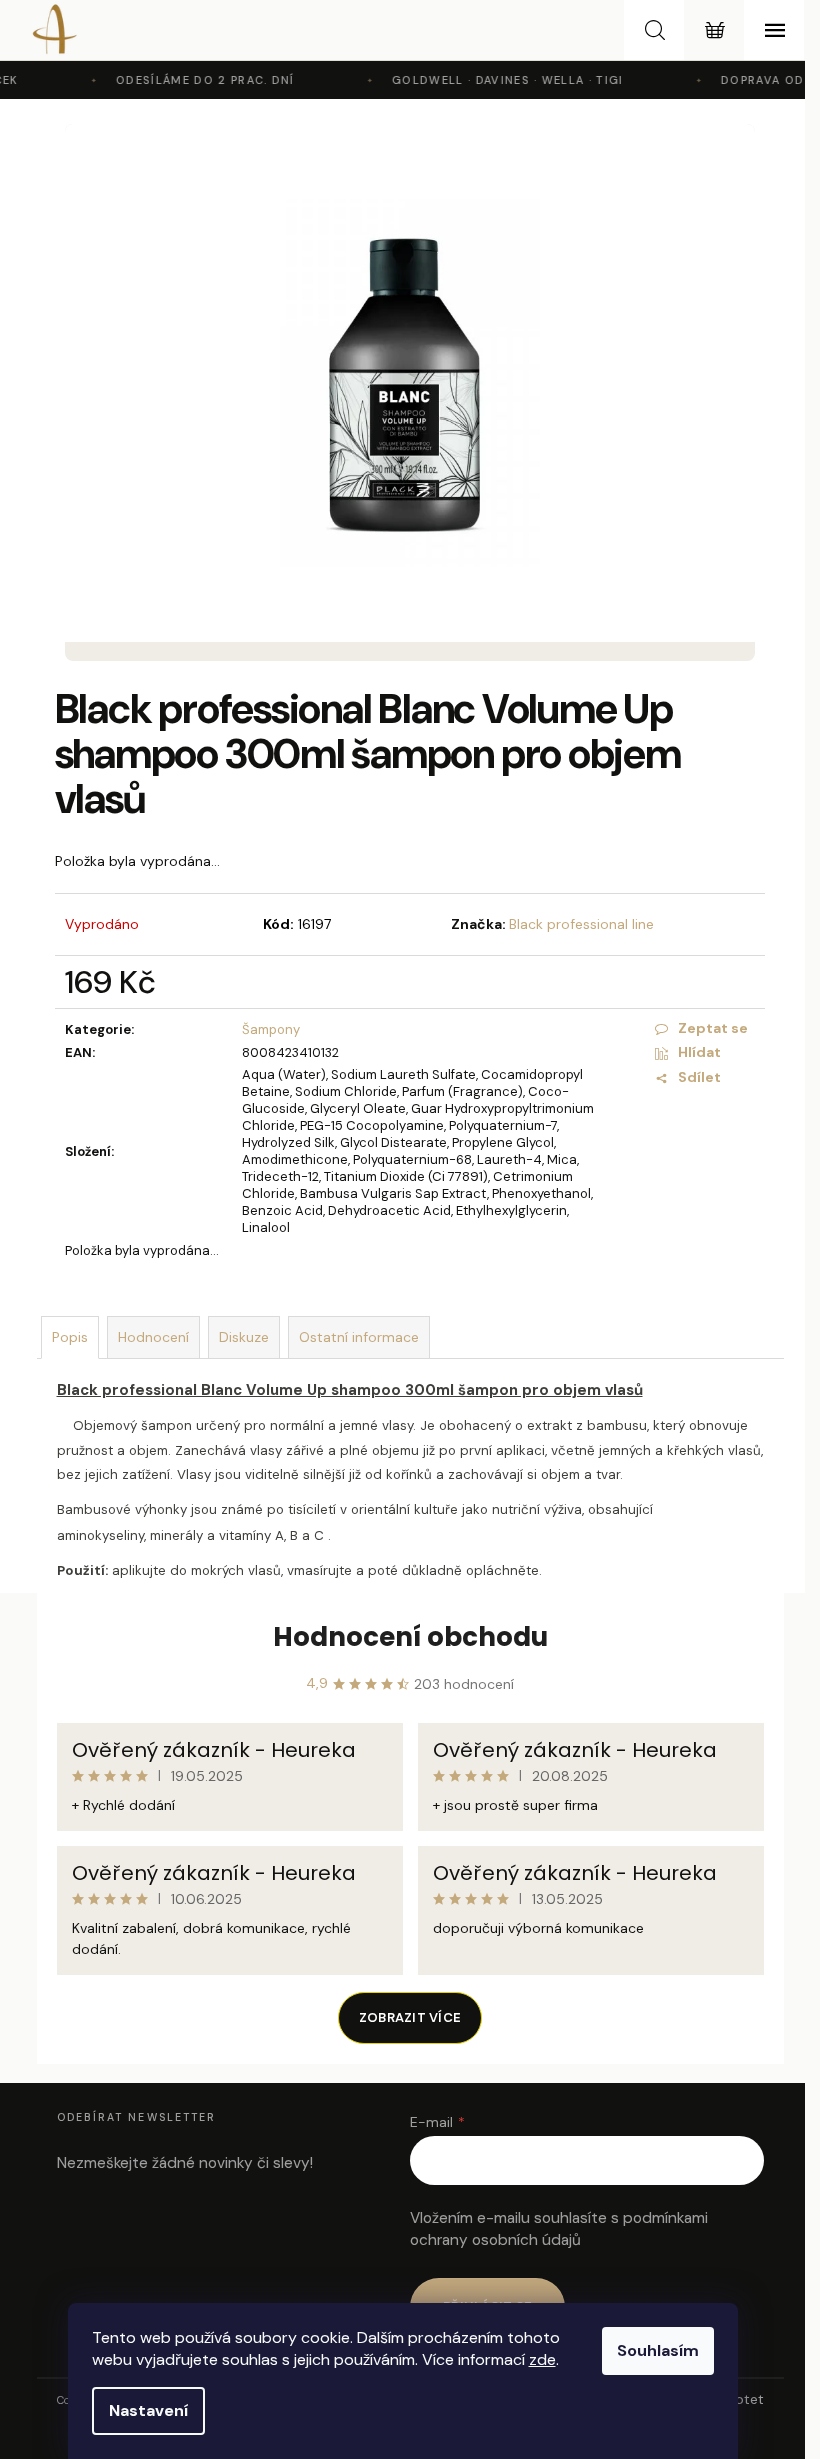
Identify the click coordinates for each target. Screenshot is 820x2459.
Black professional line (581, 924)
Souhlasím (658, 2350)
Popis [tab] (70, 1337)
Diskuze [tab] (244, 1337)
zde (542, 2359)
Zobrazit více (410, 2017)
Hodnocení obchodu (410, 1637)
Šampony (271, 1029)
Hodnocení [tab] (153, 1337)
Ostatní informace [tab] (359, 1337)
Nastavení (148, 2410)
